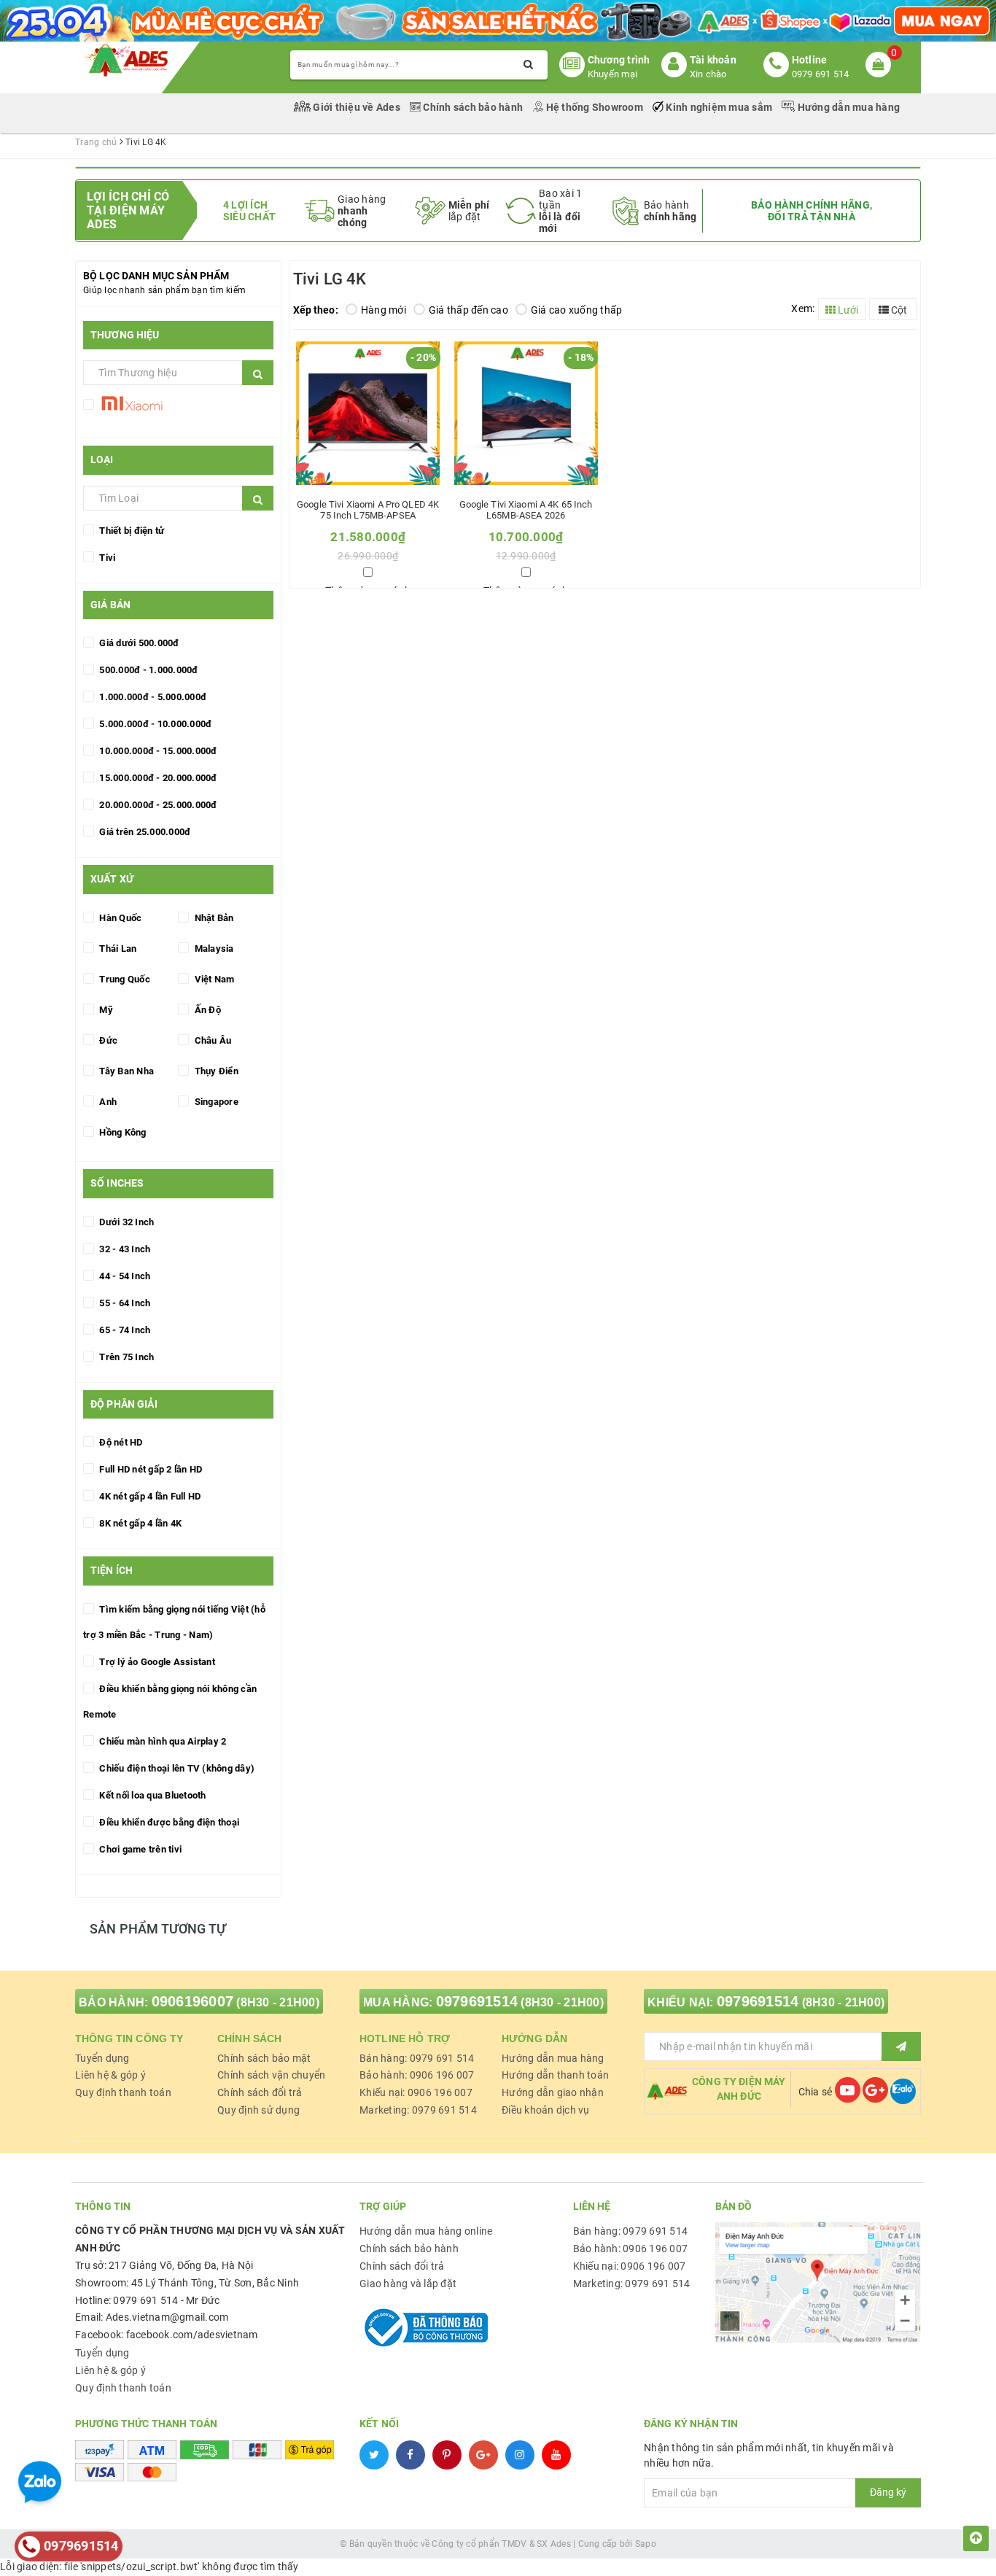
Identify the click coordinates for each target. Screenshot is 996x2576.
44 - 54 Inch (124, 1276)
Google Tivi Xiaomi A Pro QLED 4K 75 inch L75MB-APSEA (368, 510)
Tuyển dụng (102, 2058)
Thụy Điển (215, 1071)
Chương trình (619, 60)
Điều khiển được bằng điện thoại (168, 1822)
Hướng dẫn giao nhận (553, 2092)
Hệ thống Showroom (594, 107)
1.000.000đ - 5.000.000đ (152, 697)
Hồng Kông (122, 1132)
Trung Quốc (124, 979)
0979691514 (477, 2001)
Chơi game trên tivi (139, 1849)
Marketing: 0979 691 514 (418, 2110)
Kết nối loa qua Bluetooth (152, 1795)
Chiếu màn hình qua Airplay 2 (162, 1741)
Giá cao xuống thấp (577, 310)
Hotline (810, 60)
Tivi (106, 558)
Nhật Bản (213, 918)
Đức (107, 1040)
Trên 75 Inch (125, 1357)
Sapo (646, 2544)
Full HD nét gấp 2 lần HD (149, 1469)
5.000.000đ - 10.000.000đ (154, 724)
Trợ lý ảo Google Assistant (156, 1662)
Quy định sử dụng (258, 2110)
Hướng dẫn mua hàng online (426, 2231)
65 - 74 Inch (124, 1330)
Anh (107, 1102)
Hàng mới (384, 310)
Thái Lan (117, 948)
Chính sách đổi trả (260, 2092)
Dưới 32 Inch (125, 1222)
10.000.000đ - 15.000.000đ (157, 751)
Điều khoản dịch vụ (546, 2110)
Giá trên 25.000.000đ (144, 832)
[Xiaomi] (131, 407)
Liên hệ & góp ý (110, 2075)
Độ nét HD (120, 1442)
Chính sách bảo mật (264, 2058)
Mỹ (105, 1010)
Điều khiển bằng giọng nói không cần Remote (170, 1702)
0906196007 (193, 2001)
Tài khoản (713, 60)
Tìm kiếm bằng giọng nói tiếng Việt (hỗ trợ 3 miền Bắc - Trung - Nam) (174, 1622)
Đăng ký (888, 2492)
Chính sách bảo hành (473, 107)
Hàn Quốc (119, 918)
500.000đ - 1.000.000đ (148, 670)
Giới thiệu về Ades (357, 107)
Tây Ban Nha (125, 1071)
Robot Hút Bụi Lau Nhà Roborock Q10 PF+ (175, 2529)
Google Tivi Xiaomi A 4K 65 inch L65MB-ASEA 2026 (526, 510)
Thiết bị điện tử (131, 531)
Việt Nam (213, 979)
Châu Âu (211, 1040)
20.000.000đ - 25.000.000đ (157, 805)
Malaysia (213, 948)
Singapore (215, 1102)
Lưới (847, 310)
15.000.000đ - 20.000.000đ (157, 778)
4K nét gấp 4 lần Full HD (149, 1496)
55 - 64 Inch (124, 1303)
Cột (898, 310)
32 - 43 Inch (124, 1249)
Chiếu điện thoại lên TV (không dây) (176, 1768)
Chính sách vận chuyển (271, 2075)
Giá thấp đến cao (468, 310)
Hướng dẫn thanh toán (555, 2075)
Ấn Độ (206, 1010)
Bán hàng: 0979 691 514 (417, 2058)
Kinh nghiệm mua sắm (719, 107)
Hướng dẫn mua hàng (847, 107)
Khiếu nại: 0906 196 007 (416, 2092)
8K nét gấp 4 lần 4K (139, 1523)
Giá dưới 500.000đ (138, 643)
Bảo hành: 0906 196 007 (417, 2075)
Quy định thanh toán (123, 2092)
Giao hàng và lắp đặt (408, 2284)
